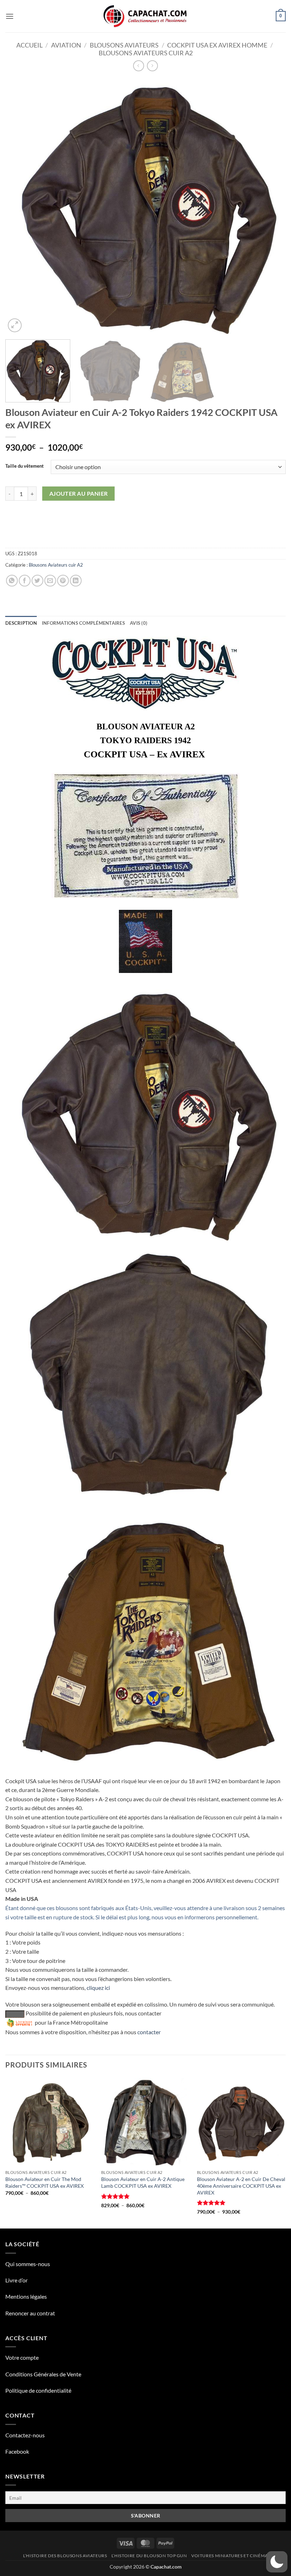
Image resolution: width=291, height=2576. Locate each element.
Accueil (29, 45)
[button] (10, 16)
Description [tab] (21, 623)
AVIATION (66, 45)
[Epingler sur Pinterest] (63, 581)
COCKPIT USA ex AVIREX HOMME (217, 45)
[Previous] (20, 206)
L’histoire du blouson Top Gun (149, 2556)
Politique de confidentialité (38, 2390)
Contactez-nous (25, 2435)
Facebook (17, 2451)
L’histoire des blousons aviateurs (65, 2556)
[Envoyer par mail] (50, 581)
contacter (149, 2032)
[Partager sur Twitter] (37, 581)
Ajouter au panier (79, 494)
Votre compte (22, 2357)
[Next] (271, 206)
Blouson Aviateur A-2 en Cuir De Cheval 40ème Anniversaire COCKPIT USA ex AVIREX (241, 2186)
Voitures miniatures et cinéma (230, 2556)
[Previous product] (152, 66)
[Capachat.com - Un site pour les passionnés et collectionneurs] (146, 16)
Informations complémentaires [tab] (83, 623)
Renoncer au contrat (30, 2313)
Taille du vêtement (24, 466)
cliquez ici (98, 1988)
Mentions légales (26, 2296)
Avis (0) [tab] (139, 623)
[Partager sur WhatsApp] (12, 581)
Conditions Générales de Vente (43, 2374)
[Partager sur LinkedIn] (76, 581)
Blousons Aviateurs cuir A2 (146, 53)
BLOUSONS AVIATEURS (124, 45)
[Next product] (139, 66)
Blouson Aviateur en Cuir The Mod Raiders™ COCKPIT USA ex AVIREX (45, 2182)
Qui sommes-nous (28, 2264)
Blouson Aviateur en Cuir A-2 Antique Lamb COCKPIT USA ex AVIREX (143, 2182)
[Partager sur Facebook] (25, 581)
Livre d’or (17, 2280)
